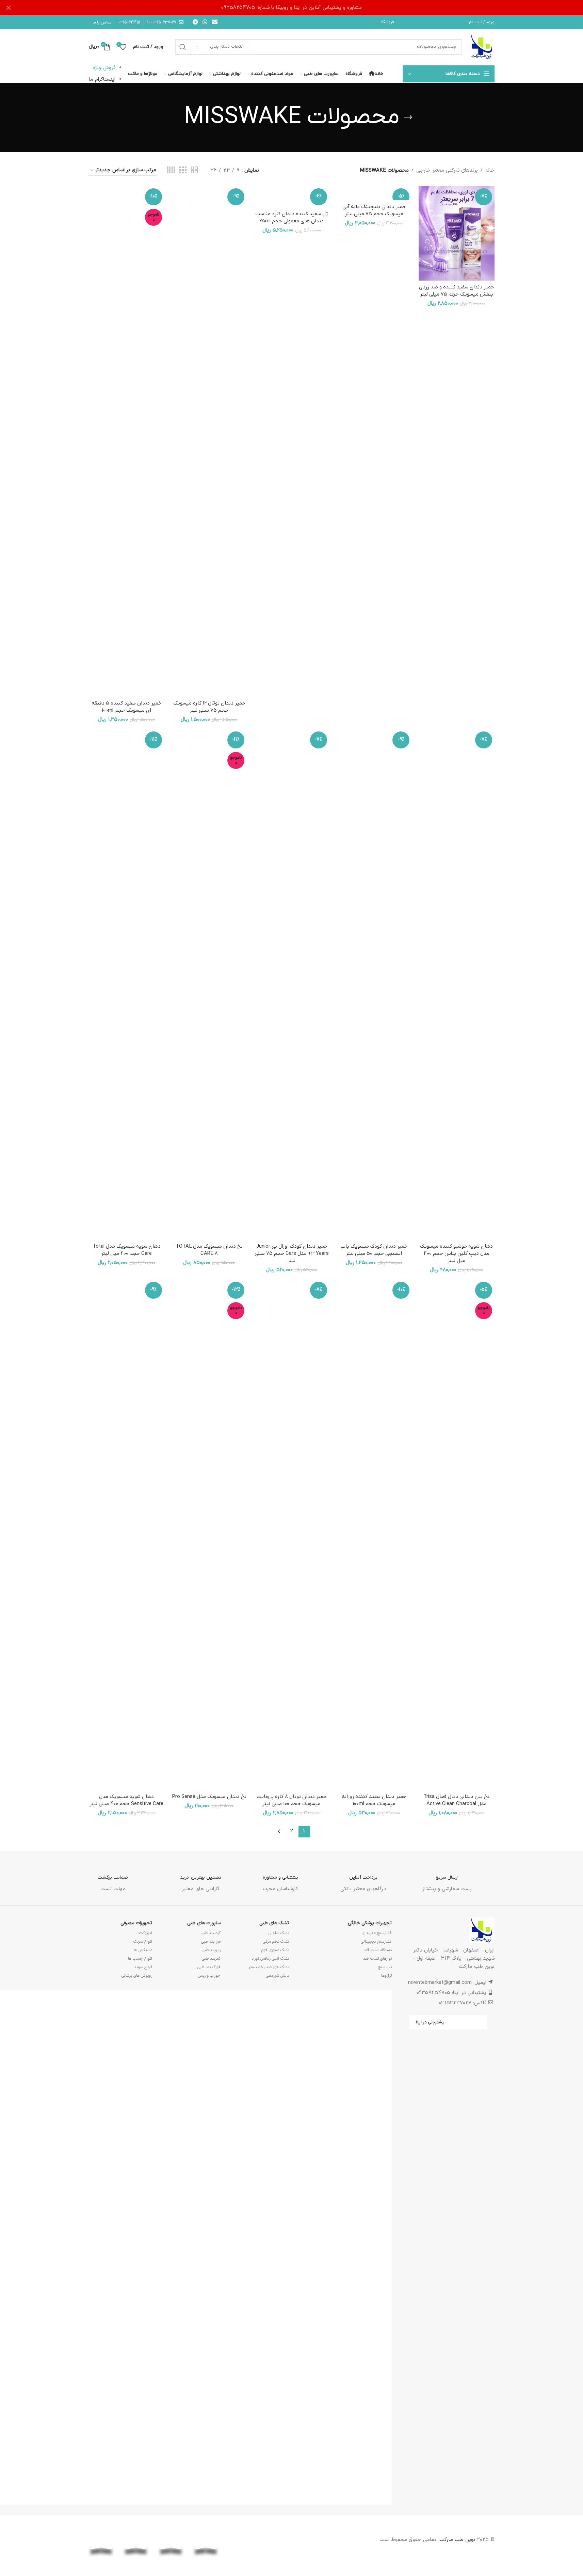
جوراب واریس (209, 1976)
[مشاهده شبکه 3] (183, 170)
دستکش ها (143, 1950)
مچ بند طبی (211, 1942)
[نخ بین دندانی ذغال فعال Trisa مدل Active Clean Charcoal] (456, 1535)
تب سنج (385, 1967)
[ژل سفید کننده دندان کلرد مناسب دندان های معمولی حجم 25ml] (291, 197)
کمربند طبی (211, 1959)
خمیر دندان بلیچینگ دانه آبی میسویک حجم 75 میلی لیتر (374, 210)
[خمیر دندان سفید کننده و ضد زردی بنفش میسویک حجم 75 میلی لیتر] (456, 233)
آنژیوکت (146, 1933)
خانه (490, 170)
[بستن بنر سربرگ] (9, 8)
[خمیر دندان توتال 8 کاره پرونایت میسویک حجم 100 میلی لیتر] (291, 1535)
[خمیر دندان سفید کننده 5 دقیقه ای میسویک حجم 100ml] (127, 441)
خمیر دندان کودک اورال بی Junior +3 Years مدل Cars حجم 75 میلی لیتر (292, 1253)
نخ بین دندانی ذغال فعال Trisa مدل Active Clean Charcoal (456, 1800)
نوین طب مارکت (457, 2540)
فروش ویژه (104, 68)
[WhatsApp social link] (205, 22)
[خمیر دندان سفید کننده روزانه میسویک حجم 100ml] (374, 1535)
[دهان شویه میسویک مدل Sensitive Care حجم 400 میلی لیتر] (127, 1535)
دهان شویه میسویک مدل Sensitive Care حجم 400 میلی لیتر (126, 1800)
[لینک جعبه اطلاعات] (447, 1878)
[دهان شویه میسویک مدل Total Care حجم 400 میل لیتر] (127, 984)
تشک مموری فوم (275, 1950)
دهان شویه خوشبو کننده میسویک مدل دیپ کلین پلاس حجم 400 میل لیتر (456, 1253)
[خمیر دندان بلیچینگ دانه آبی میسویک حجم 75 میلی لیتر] (374, 193)
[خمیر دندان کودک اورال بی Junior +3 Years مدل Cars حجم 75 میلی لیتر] (291, 984)
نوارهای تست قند (377, 1959)
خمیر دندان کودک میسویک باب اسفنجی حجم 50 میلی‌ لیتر (374, 1250)
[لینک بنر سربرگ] (291, 8)
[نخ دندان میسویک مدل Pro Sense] (209, 1535)
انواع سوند (143, 1967)
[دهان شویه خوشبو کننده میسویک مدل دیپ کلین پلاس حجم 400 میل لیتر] (456, 984)
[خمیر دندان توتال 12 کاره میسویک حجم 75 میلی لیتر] (209, 441)
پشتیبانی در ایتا (430, 2022)
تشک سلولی (279, 1933)
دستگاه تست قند (378, 1950)
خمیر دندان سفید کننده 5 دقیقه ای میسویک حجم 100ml (126, 707)
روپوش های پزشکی (137, 1976)
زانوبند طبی (211, 1950)
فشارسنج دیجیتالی (376, 1942)
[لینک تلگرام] (196, 22)
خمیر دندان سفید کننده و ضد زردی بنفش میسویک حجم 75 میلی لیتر (456, 291)
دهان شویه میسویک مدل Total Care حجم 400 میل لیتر (127, 1250)
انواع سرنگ (143, 1942)
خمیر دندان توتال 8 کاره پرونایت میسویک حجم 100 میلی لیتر (291, 1800)
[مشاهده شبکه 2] (194, 170)
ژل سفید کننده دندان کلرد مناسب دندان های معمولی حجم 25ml (292, 217)
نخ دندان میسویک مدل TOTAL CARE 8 (209, 1250)
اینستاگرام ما (102, 80)
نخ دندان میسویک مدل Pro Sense (209, 1797)
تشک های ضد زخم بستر (269, 1967)
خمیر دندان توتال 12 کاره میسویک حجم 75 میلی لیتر (209, 707)
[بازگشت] (408, 117)
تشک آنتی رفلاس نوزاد (270, 1959)
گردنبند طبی (211, 1933)
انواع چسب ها (140, 1959)
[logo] (241, 2540)
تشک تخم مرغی (276, 1942)
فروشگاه (387, 22)
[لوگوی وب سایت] (482, 47)
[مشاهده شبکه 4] (171, 170)
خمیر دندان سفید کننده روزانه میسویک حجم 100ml (374, 1800)
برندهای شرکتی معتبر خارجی (447, 170)
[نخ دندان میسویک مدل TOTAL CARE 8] (209, 984)
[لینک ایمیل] (215, 22)
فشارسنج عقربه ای (377, 1933)
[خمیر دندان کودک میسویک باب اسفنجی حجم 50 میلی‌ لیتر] (374, 984)
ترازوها (386, 1976)
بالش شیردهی (277, 1976)
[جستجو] (183, 47)
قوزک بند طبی (209, 1967)
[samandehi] (276, 2543)
